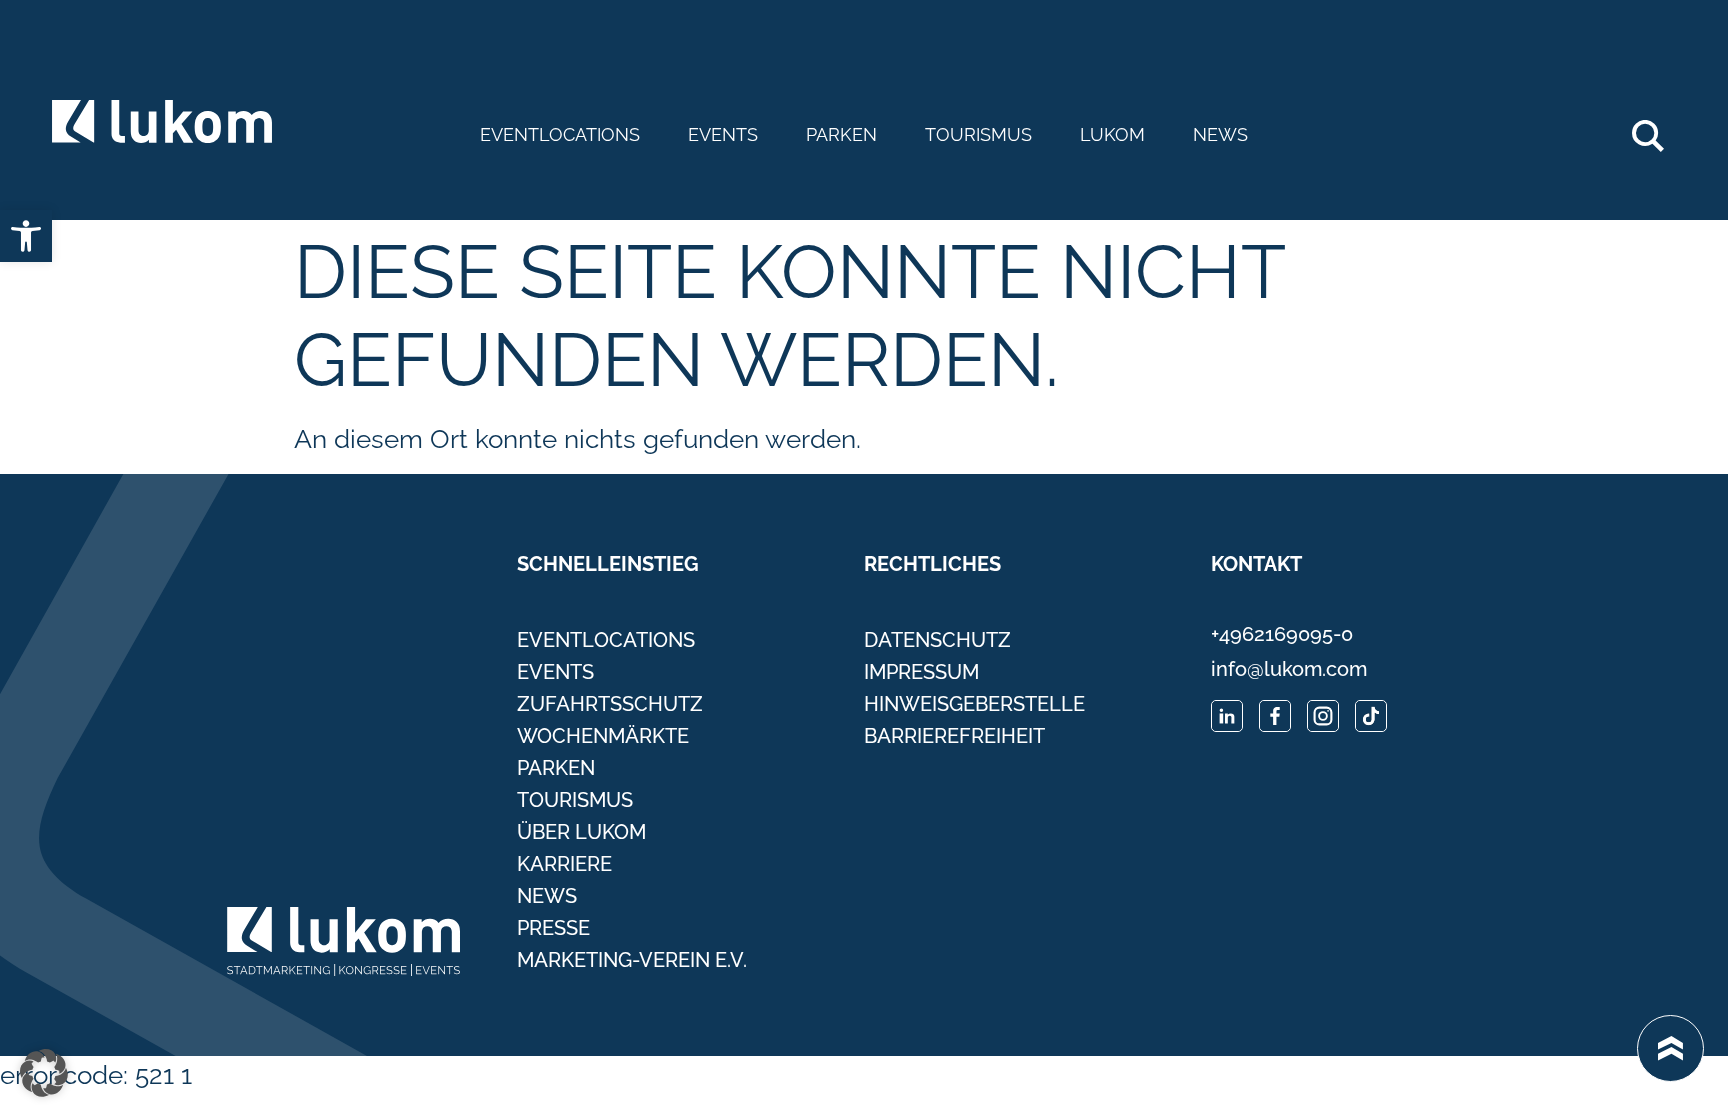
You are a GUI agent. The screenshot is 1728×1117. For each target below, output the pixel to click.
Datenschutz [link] (937, 640)
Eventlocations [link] (560, 135)
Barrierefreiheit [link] (954, 736)
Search (1658, 128)
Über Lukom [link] (581, 832)
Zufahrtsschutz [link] (610, 704)
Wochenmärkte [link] (603, 736)
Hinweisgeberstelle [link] (974, 704)
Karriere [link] (564, 864)
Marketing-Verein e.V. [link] (632, 960)
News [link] (1220, 135)
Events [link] (723, 135)
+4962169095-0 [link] (1282, 634)
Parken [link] (841, 135)
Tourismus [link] (978, 135)
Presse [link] (553, 928)
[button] (44, 1073)
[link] (26, 236)
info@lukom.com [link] (1289, 669)
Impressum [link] (921, 672)
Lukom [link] (1112, 135)
